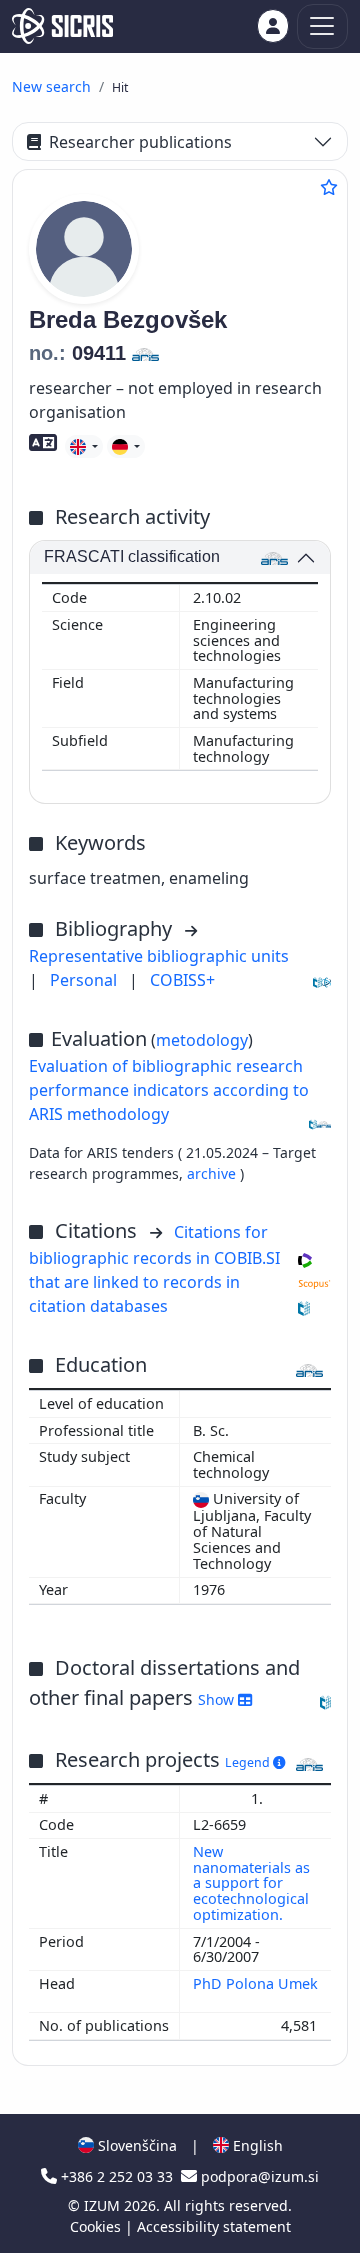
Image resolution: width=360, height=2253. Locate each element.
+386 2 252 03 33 (117, 2176)
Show (218, 1699)
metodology (202, 1040)
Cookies (97, 2226)
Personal (85, 980)
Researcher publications (140, 142)
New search (51, 86)
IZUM (104, 2205)
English (256, 2145)
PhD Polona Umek (255, 1983)
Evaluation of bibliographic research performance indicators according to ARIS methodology (169, 1090)
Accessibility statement (214, 2226)
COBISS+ (182, 980)
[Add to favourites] (329, 187)
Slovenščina (135, 2145)
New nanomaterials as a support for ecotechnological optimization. (251, 1883)
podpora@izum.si (258, 2176)
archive (213, 1173)
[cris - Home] (62, 26)
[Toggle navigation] (322, 26)
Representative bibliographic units (159, 956)
